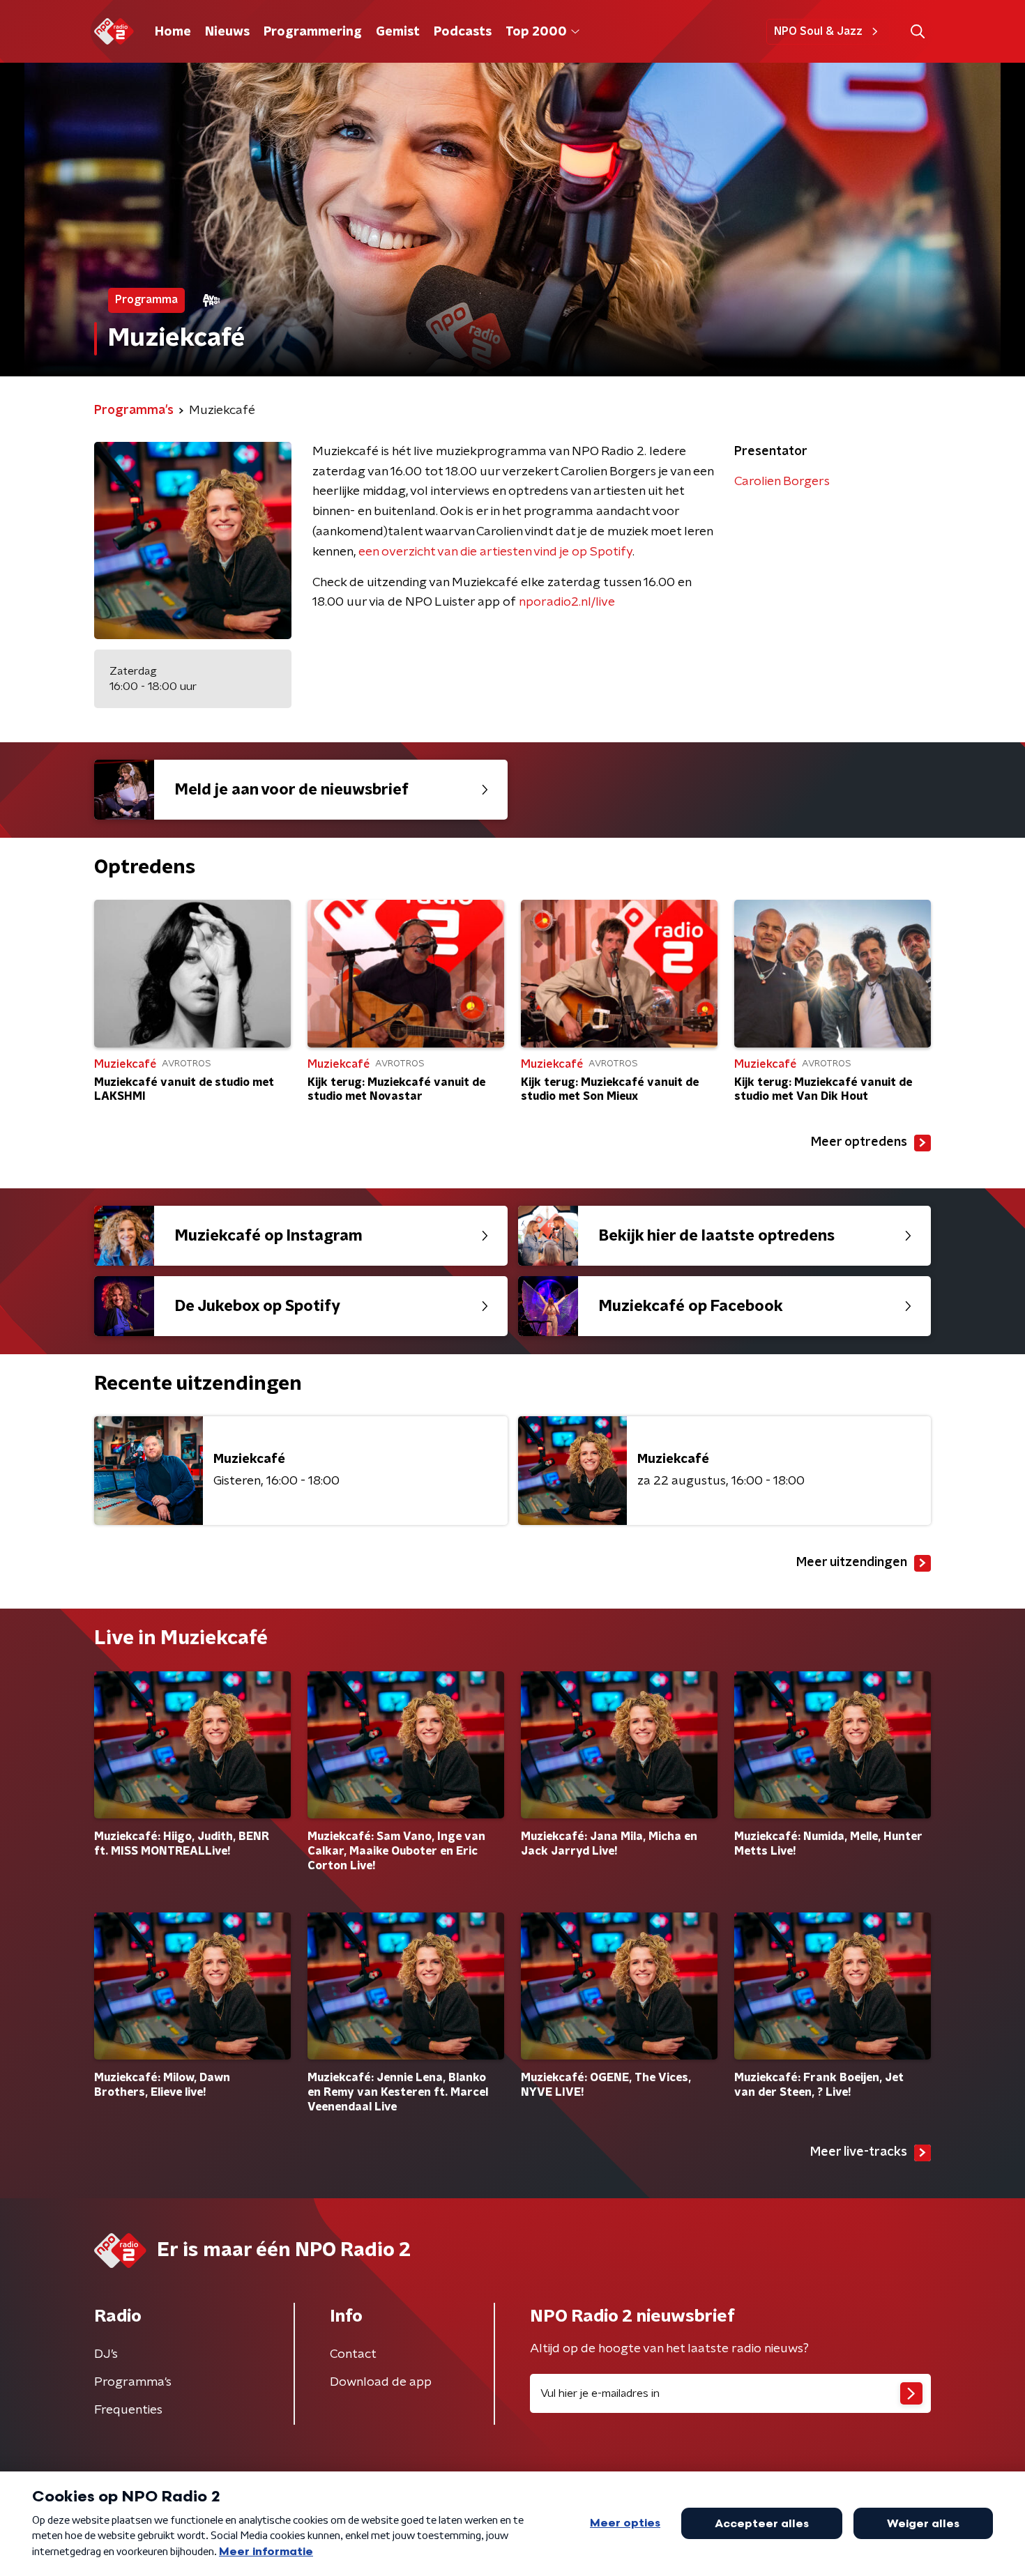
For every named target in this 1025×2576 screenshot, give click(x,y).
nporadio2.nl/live (567, 602)
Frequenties (128, 2410)
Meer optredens (859, 1142)
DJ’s (106, 2354)
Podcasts (463, 32)
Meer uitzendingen (852, 1563)
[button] (917, 32)
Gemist (398, 32)
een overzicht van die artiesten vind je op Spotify (495, 552)
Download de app (381, 2382)
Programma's (133, 2382)
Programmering (313, 32)
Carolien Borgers (782, 482)
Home (173, 32)
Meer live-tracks (859, 2152)
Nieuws (227, 32)
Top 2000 (536, 32)
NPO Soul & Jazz (818, 31)
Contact (353, 2354)
